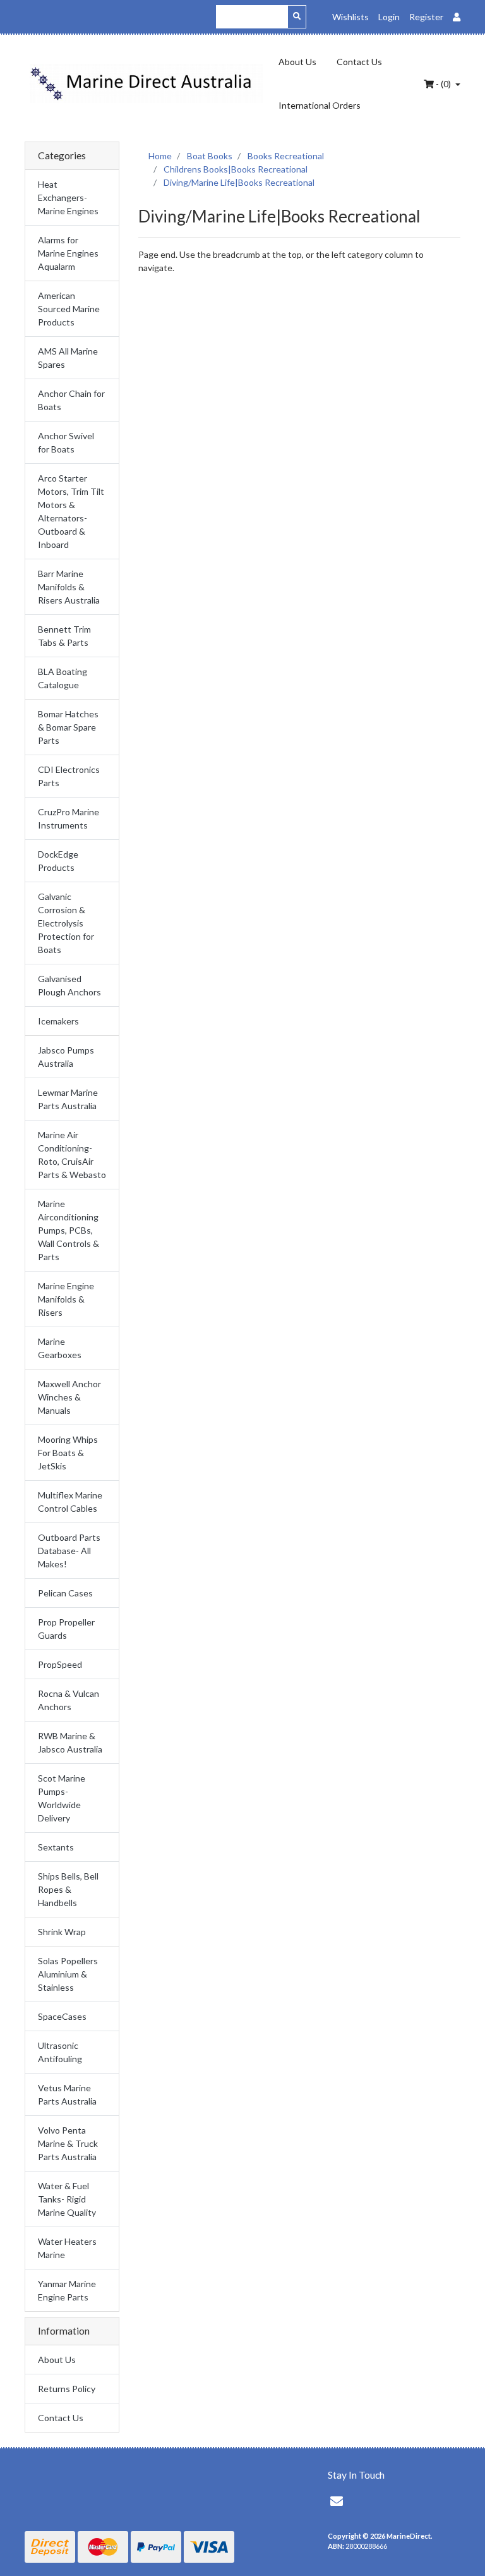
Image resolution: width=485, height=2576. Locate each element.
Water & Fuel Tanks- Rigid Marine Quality (67, 2199)
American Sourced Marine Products (69, 309)
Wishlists (350, 17)
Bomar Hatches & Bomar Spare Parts (68, 727)
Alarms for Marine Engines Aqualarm (68, 253)
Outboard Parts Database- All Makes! (69, 1551)
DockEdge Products (58, 861)
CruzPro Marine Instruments (69, 818)
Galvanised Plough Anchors (69, 985)
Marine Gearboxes (60, 1348)
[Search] (297, 17)
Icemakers (58, 1021)
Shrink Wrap (62, 1932)
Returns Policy (67, 2389)
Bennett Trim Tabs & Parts (64, 636)
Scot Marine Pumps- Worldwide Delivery (62, 1798)
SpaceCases (62, 2016)
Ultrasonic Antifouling (60, 2052)
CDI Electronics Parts (69, 776)
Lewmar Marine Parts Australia (68, 1099)
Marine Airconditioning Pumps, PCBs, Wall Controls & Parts (69, 1230)
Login (389, 17)
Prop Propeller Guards (66, 1629)
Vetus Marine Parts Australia (67, 2094)
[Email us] (337, 2501)
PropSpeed (60, 1664)
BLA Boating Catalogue (63, 678)
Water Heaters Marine (67, 2248)
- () (443, 84)
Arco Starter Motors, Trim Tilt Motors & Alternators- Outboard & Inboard (71, 511)
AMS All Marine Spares (68, 358)
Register (426, 17)
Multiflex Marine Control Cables (70, 1502)
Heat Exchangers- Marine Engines (68, 197)
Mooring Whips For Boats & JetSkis (68, 1453)
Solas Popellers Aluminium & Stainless (68, 1974)
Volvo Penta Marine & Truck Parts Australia (68, 2143)
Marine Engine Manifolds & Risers (66, 1299)
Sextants (56, 1847)
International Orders (320, 105)
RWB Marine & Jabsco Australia (70, 1742)
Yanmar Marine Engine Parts (67, 2290)
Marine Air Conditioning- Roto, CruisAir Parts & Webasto (72, 1155)
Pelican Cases (65, 1593)
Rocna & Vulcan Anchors (69, 1700)
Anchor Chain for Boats (71, 400)
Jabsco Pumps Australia (66, 1057)
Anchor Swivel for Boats (66, 442)
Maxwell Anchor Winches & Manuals (69, 1397)
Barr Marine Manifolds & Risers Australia (69, 587)
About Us (297, 62)
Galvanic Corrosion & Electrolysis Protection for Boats (66, 923)
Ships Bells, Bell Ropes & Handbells (68, 1889)
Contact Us (359, 62)
